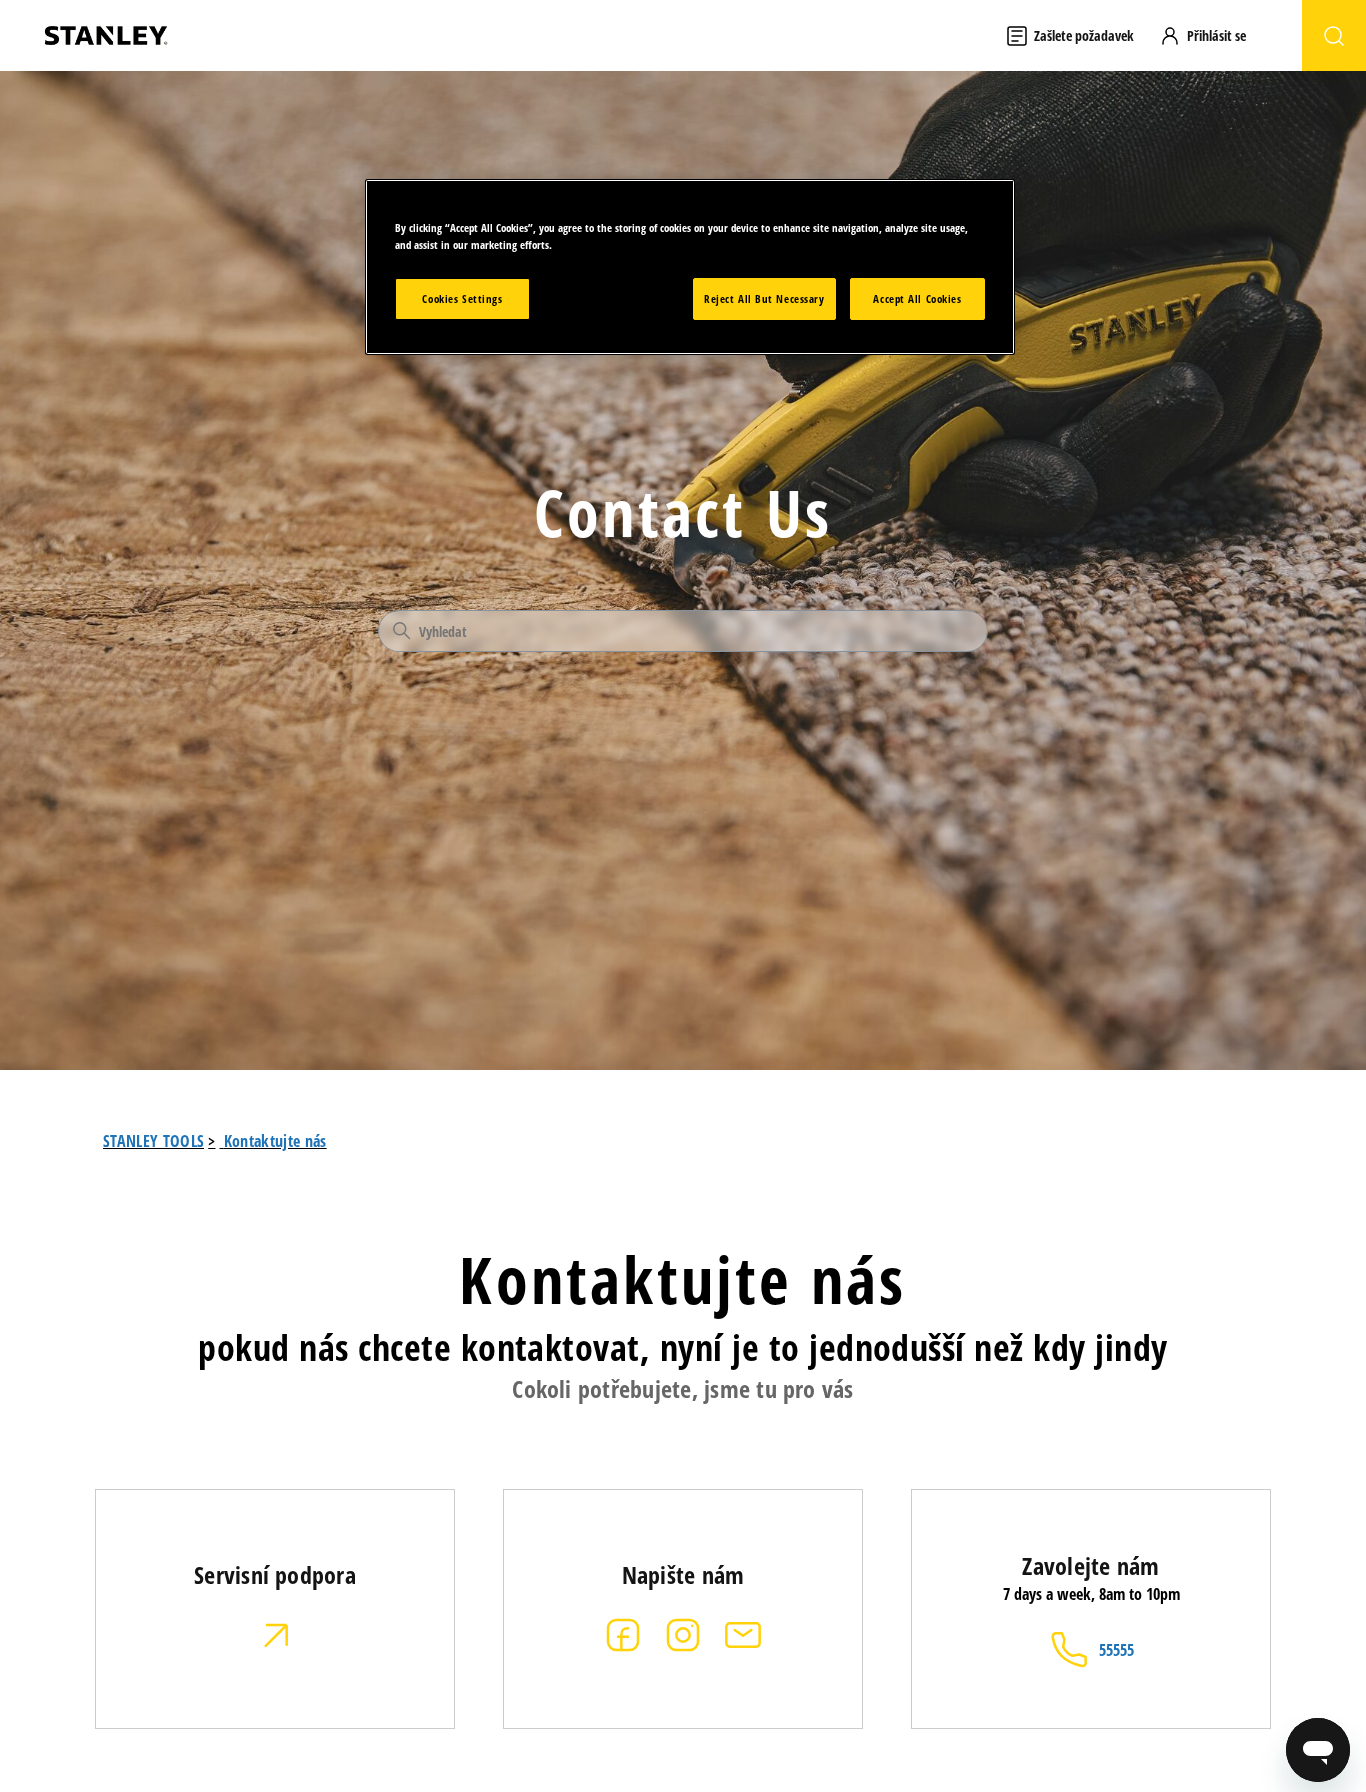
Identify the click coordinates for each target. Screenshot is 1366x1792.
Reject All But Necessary (764, 298)
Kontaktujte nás (275, 1141)
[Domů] (106, 35)
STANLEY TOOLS (153, 1141)
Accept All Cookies (917, 298)
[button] (1212, 35)
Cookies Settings (462, 298)
